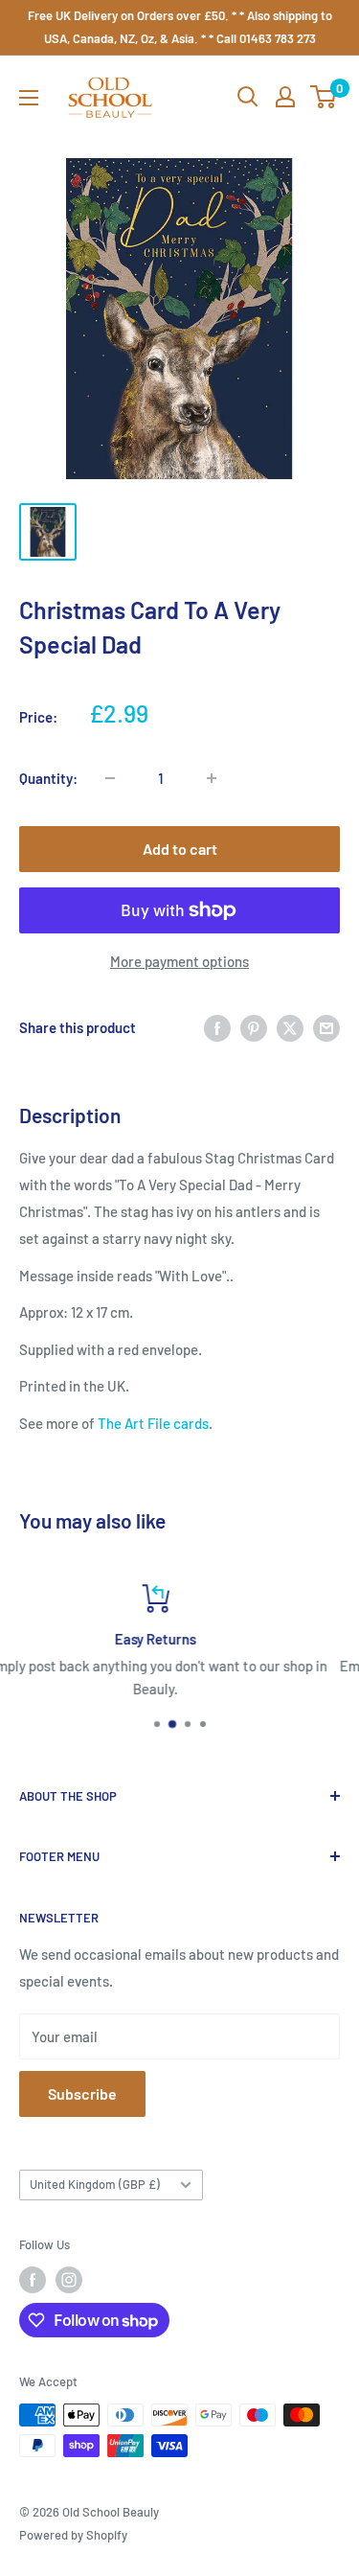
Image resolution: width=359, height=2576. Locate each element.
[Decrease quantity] (110, 778)
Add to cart (180, 849)
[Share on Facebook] (217, 1027)
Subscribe (82, 2093)
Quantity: (48, 778)
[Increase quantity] (212, 778)
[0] (324, 97)
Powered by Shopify (73, 2535)
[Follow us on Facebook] (33, 2280)
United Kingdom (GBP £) (95, 2184)
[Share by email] (326, 1027)
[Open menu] (29, 98)
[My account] (285, 97)
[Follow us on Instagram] (69, 2280)
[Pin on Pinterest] (254, 1027)
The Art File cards (153, 1423)
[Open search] (248, 97)
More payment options (179, 961)
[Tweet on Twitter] (290, 1027)
